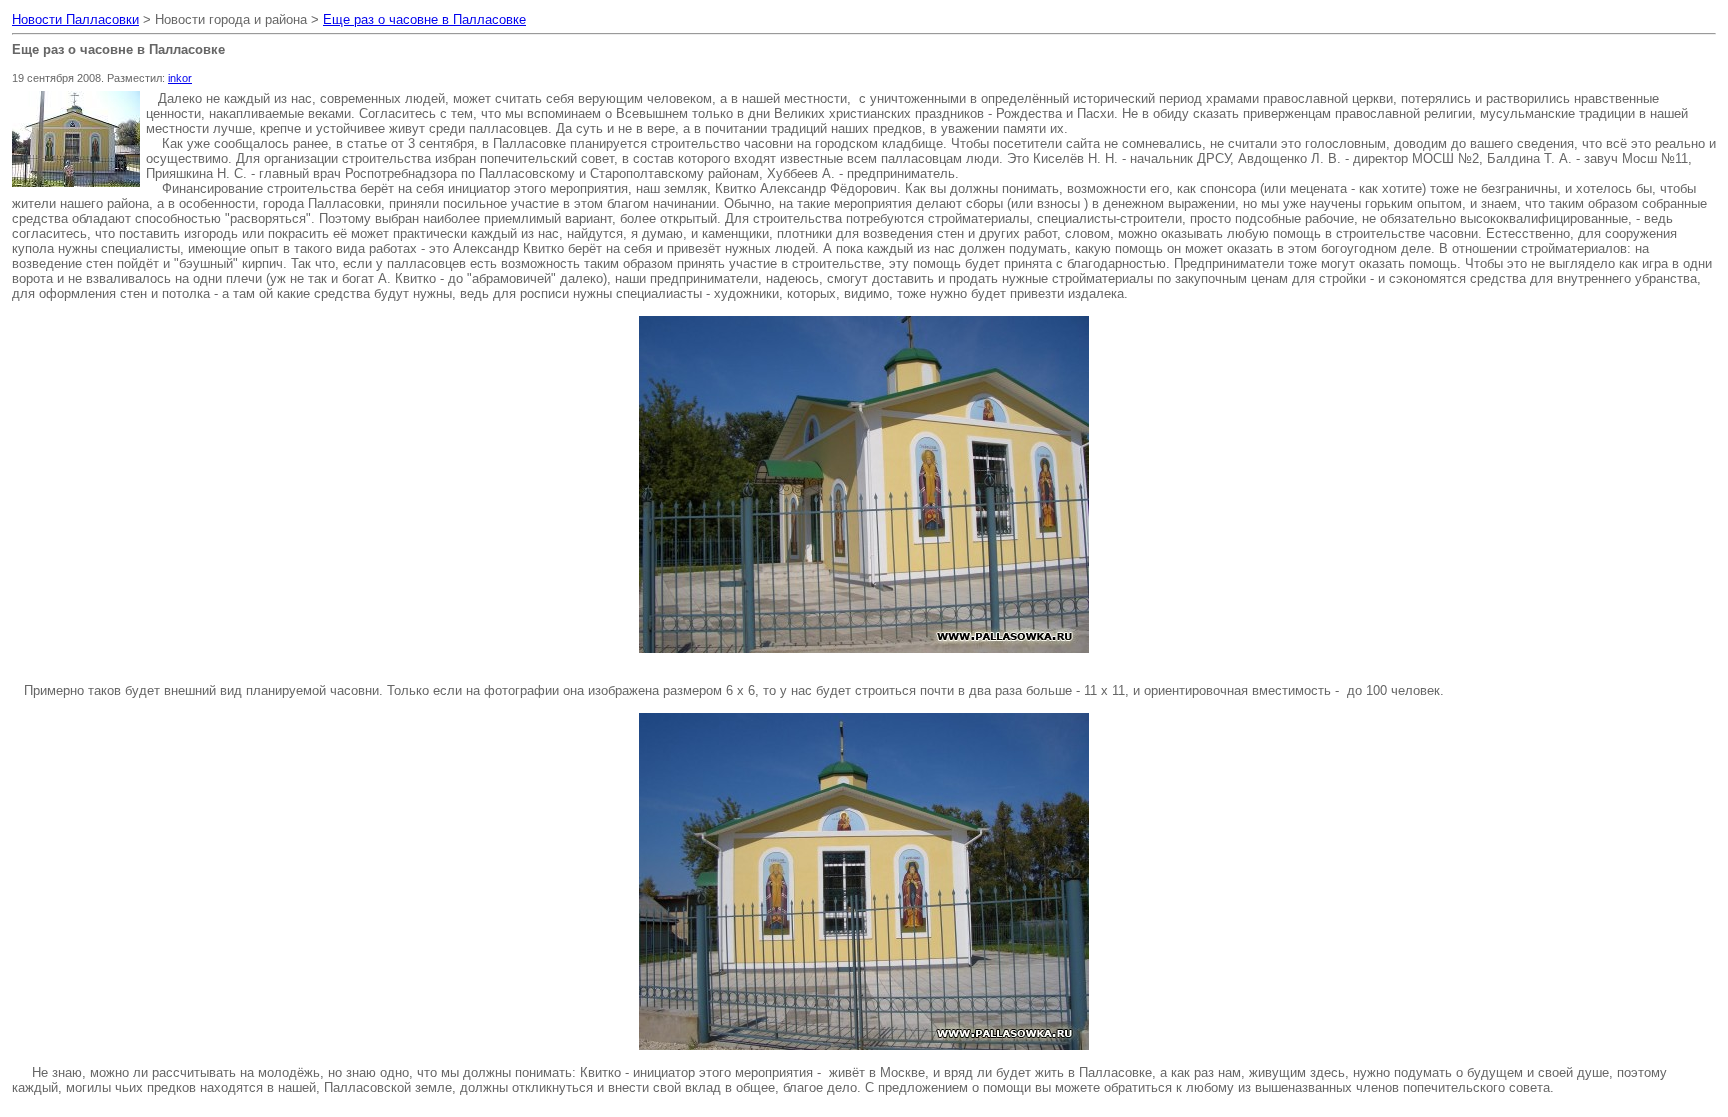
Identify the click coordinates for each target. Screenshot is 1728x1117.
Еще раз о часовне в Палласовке (424, 19)
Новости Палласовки (75, 19)
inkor (180, 78)
